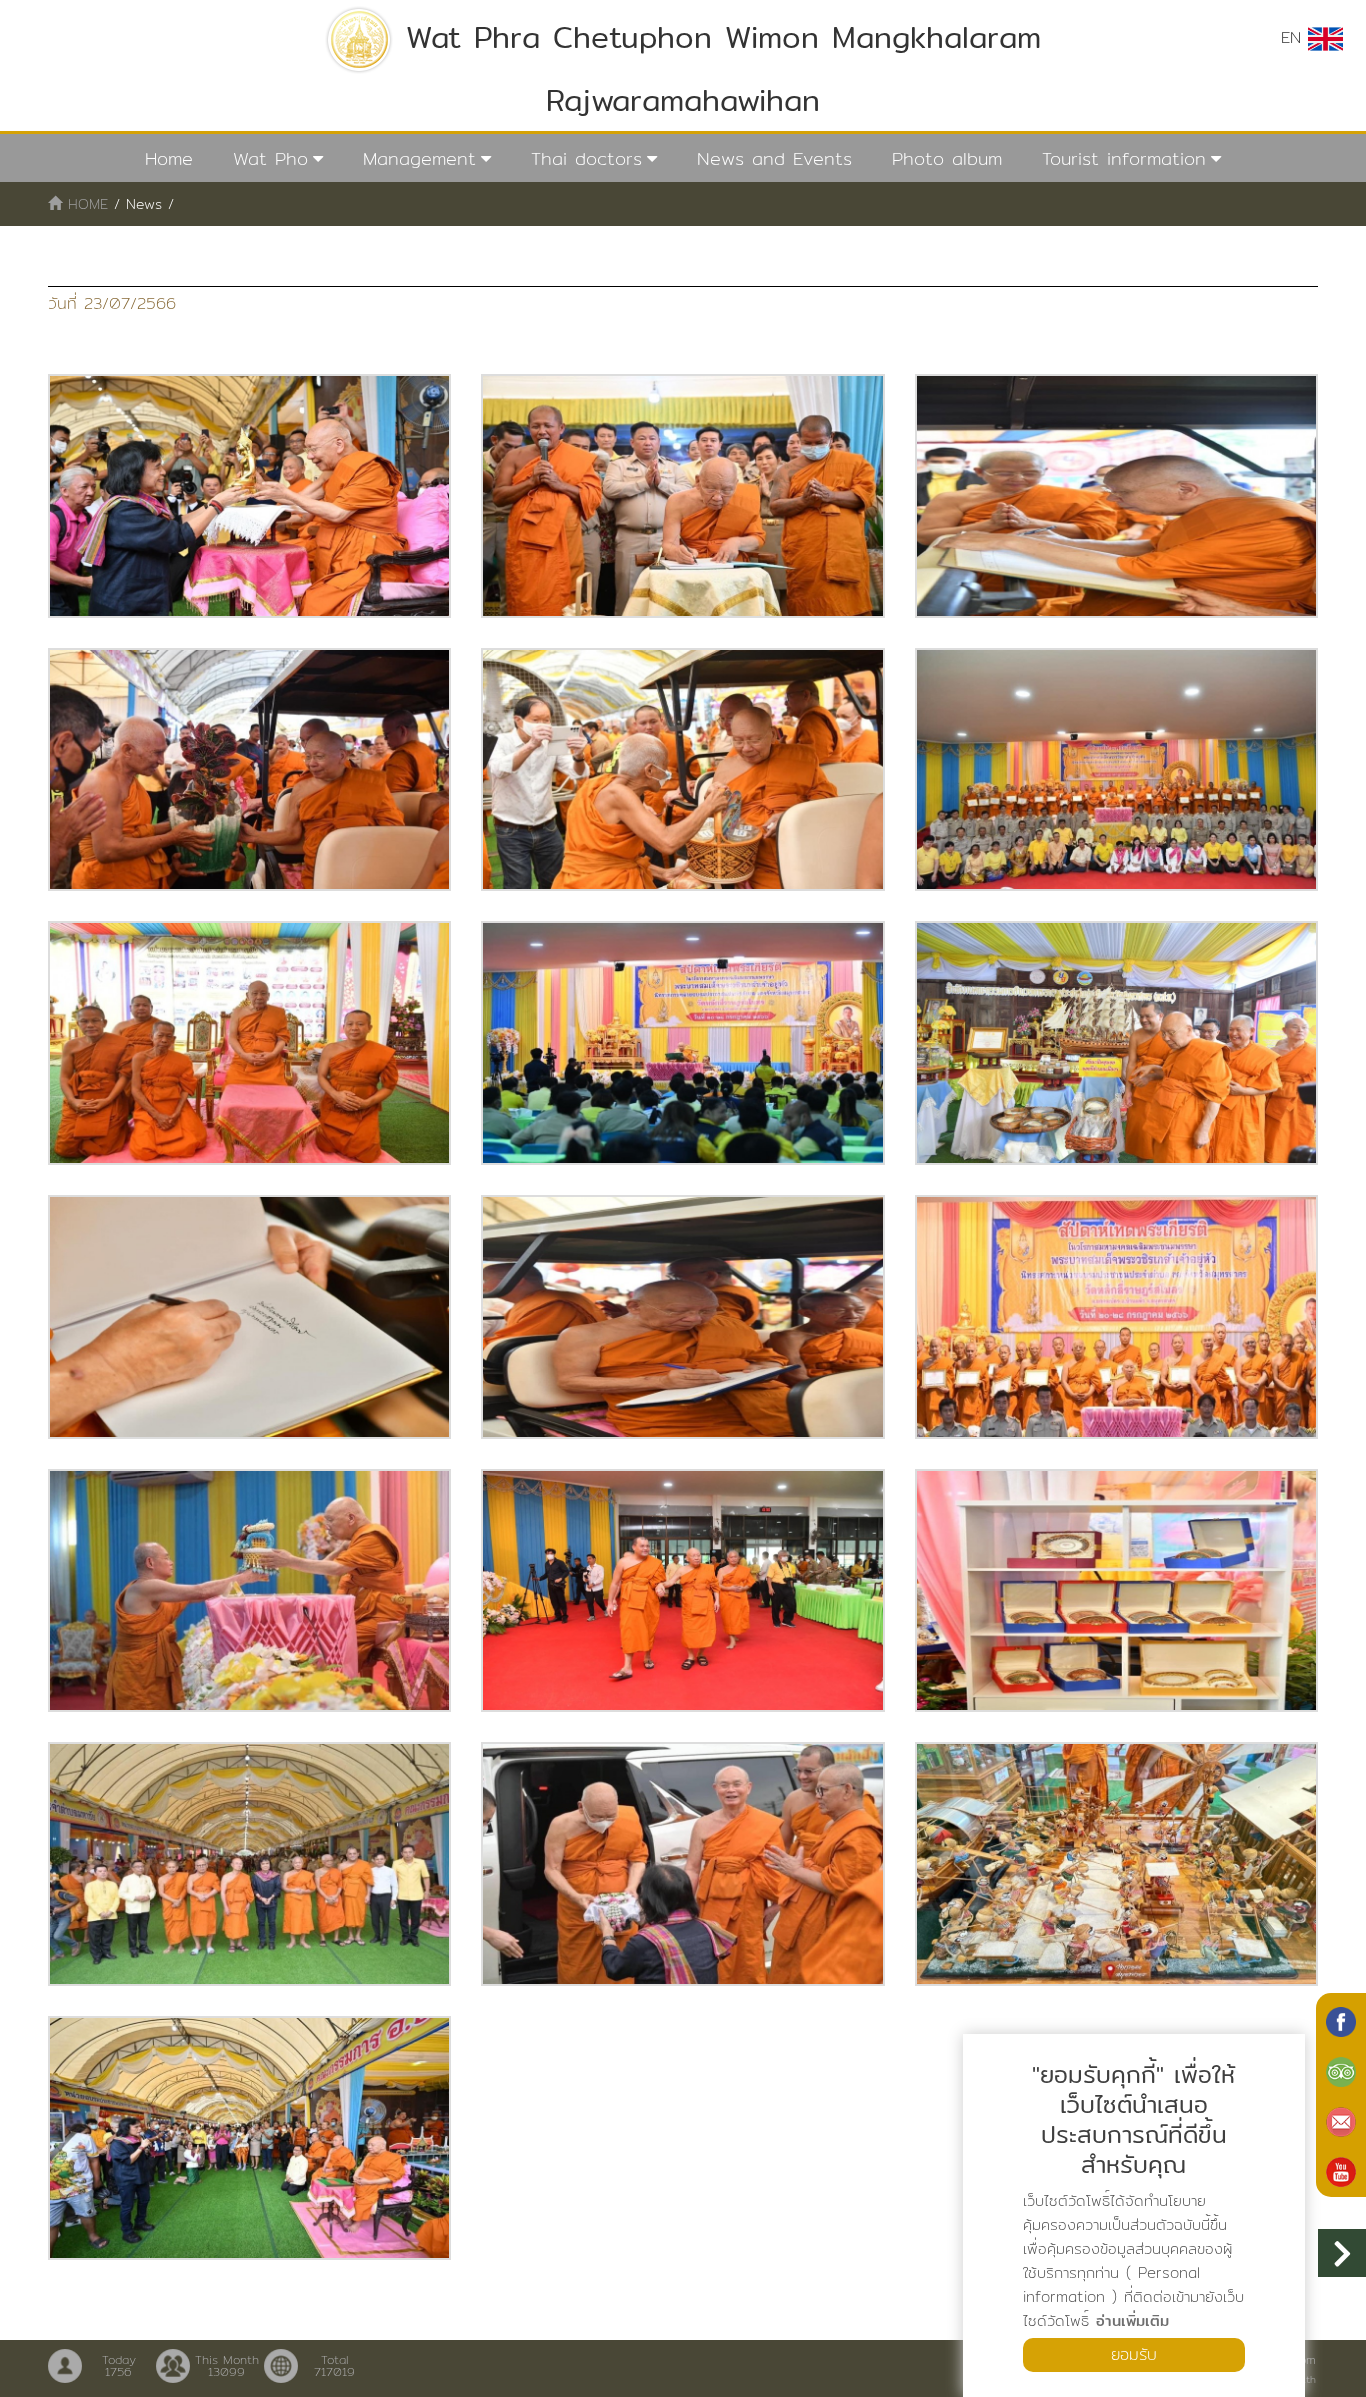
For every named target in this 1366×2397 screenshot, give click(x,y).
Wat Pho (270, 158)
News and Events (774, 158)
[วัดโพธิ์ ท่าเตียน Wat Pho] (1341, 2020)
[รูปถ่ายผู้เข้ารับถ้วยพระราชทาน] (249, 496)
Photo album (947, 158)
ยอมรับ (1134, 2354)
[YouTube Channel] (1341, 2170)
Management (419, 158)
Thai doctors (586, 158)
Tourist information (1124, 158)
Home (169, 158)
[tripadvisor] (1341, 2070)
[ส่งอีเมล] (1341, 2120)
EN (1294, 37)
